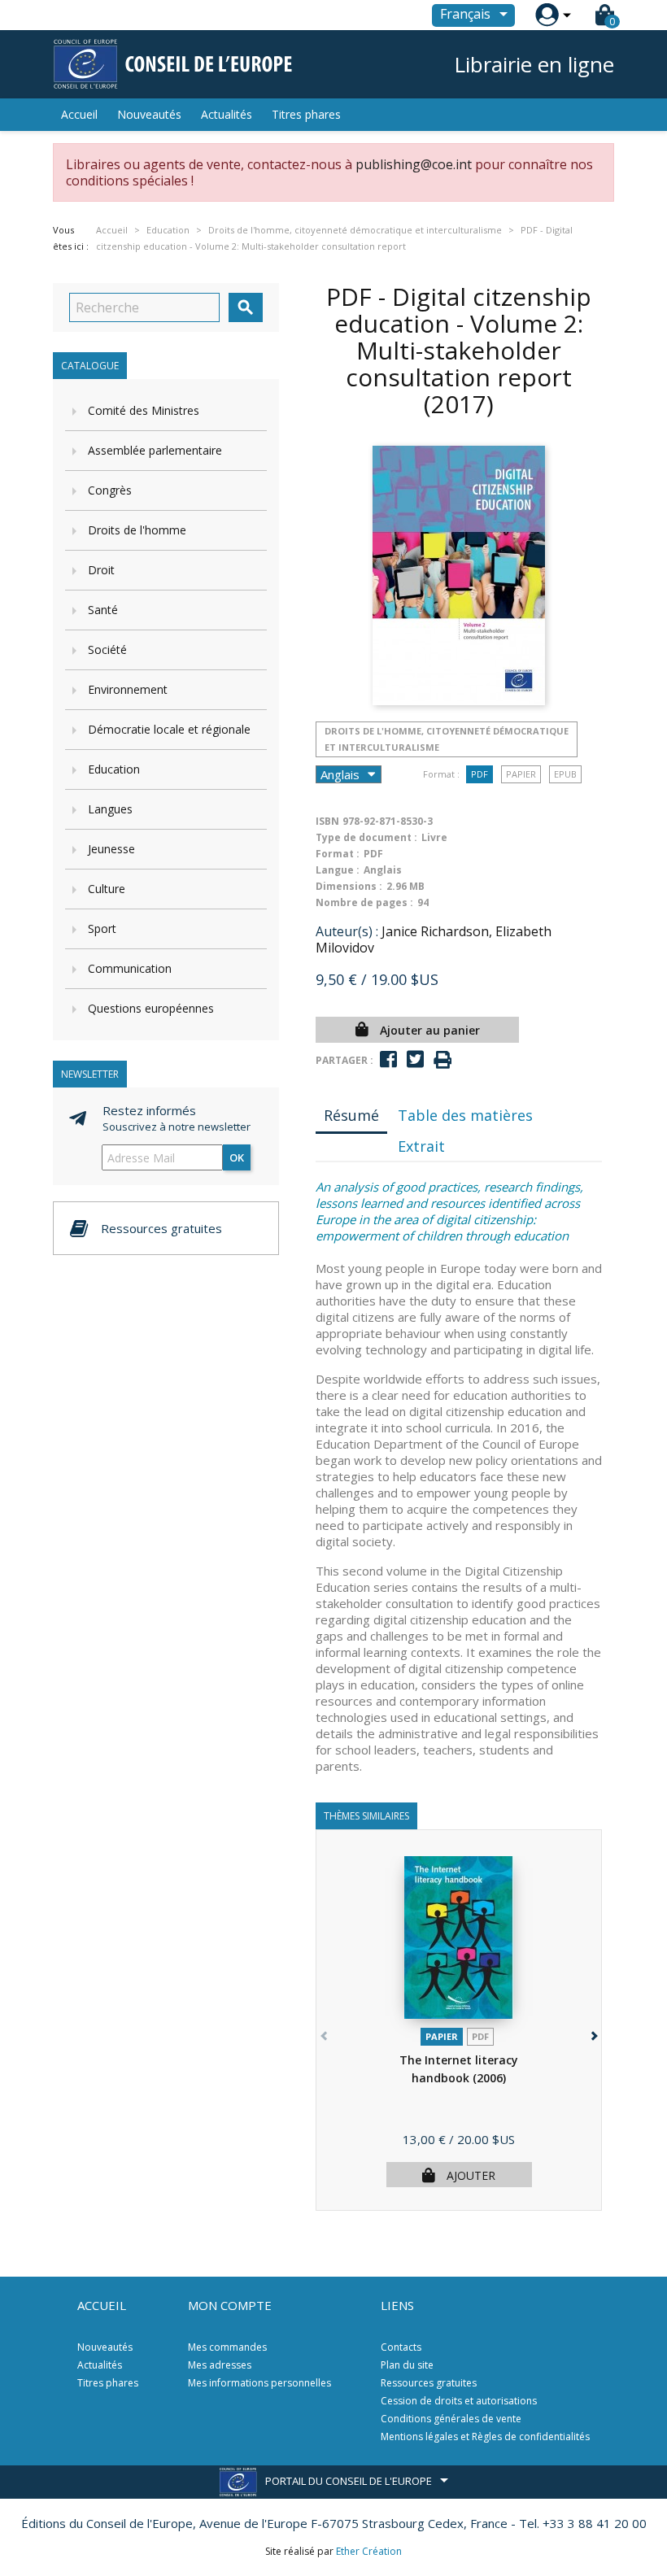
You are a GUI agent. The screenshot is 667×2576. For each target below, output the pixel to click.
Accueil (79, 114)
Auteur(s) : (347, 931)
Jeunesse (111, 849)
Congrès (110, 490)
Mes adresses (220, 2365)
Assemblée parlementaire (155, 450)
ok (237, 1157)
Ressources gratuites (429, 2383)
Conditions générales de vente (451, 2419)
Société (107, 649)
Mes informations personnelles (259, 2383)
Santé (103, 610)
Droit (101, 570)
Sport (102, 928)
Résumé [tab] (351, 1115)
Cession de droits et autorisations (459, 2401)
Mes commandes (227, 2347)
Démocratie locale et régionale (169, 729)
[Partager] (388, 1059)
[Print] (442, 1060)
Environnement (128, 689)
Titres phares (306, 114)
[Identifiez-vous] (547, 15)
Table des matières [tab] (465, 1115)
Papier (521, 774)
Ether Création (369, 2551)
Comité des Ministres (144, 410)
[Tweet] (415, 1059)
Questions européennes (151, 1008)
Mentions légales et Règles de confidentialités (485, 2437)
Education (114, 769)
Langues (110, 809)
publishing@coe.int (414, 164)
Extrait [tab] (421, 1146)
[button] (593, 2033)
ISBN (327, 821)
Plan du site (407, 2365)
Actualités (227, 114)
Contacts (401, 2347)
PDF (480, 774)
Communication (130, 968)
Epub (565, 774)
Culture (107, 889)
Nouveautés (149, 114)
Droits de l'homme (137, 530)
